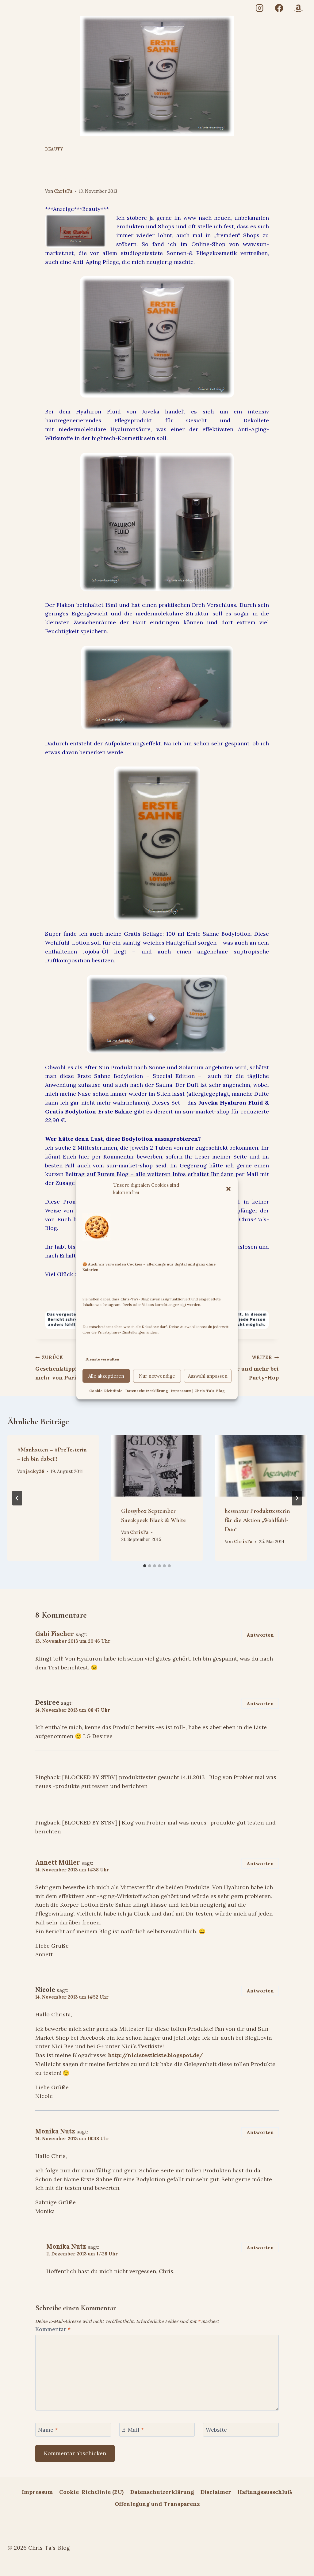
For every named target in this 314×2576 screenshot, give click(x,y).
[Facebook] (279, 8)
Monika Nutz (55, 2131)
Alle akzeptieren (106, 1376)
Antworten (260, 1635)
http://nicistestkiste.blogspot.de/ (155, 2055)
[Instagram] (260, 8)
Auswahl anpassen (208, 1376)
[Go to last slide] (17, 1498)
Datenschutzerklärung (147, 1391)
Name (48, 2430)
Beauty (54, 149)
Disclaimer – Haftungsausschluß (246, 2492)
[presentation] (157, 1466)
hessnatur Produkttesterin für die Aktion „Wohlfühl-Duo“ (257, 1520)
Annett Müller (58, 1863)
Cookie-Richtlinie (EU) (91, 2492)
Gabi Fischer (55, 1634)
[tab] (145, 1566)
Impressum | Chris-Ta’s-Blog (198, 1391)
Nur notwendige (157, 1376)
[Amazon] (299, 8)
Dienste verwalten (102, 1359)
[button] (228, 1189)
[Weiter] (297, 1498)
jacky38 (35, 1471)
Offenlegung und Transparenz (157, 2504)
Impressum (37, 2492)
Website (216, 2430)
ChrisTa (63, 191)
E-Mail (133, 2430)
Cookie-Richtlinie (106, 1391)
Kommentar (53, 2329)
